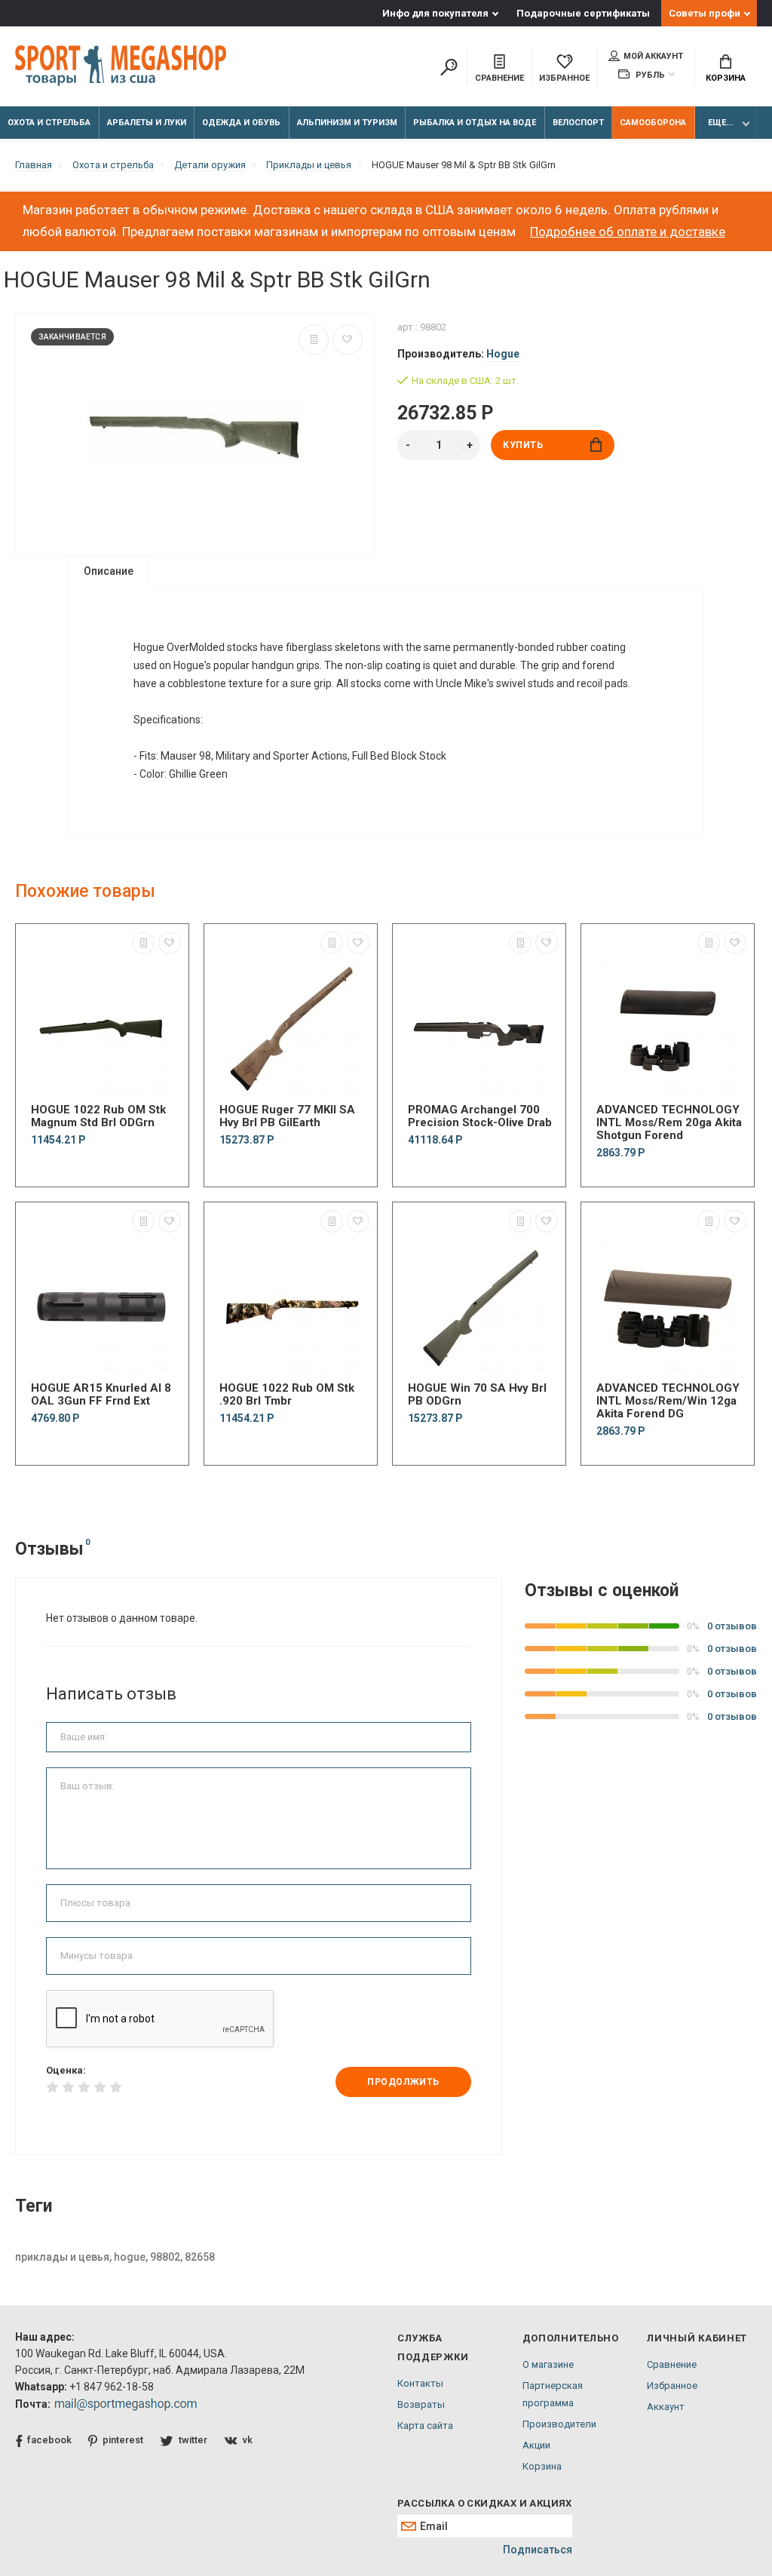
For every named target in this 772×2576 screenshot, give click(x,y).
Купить (523, 445)
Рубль (649, 75)
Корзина (726, 78)
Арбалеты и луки (147, 123)
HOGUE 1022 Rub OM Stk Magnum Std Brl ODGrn (98, 1116)
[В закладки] (348, 339)
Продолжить (403, 2082)
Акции (536, 2445)
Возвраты (421, 2404)
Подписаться (538, 2550)
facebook (49, 2440)
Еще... (720, 123)
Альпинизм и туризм (347, 123)
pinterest (123, 2440)
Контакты (420, 2383)
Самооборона (653, 123)
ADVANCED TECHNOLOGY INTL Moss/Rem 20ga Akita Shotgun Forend (669, 1123)
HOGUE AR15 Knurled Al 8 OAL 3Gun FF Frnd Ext (101, 1395)
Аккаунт (666, 2407)
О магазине (548, 2364)
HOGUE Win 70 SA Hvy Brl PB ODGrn (477, 1395)
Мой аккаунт (653, 56)
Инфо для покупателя (435, 13)
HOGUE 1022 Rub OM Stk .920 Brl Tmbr (287, 1395)
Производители (559, 2424)
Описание (109, 571)
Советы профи (705, 13)
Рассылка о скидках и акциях (485, 2503)
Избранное (672, 2386)
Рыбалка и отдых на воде (475, 123)
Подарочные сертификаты (583, 13)
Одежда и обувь (241, 123)
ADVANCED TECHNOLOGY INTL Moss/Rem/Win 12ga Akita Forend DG (668, 1401)
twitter (193, 2440)
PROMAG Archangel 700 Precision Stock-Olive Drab (480, 1116)
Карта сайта (425, 2426)
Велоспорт (578, 123)
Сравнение (672, 2364)
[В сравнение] (314, 339)
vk (248, 2440)
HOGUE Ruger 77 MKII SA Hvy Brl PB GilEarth (287, 1116)
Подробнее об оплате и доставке (628, 232)
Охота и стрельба (49, 123)
